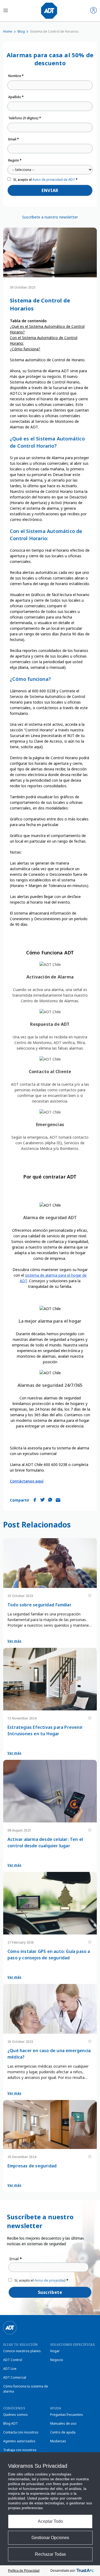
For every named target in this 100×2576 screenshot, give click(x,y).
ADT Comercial (15, 2377)
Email (14, 139)
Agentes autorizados (19, 2441)
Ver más (14, 1641)
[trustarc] (85, 2571)
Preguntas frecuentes (67, 2415)
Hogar (55, 2351)
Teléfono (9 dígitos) (25, 118)
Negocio (57, 2360)
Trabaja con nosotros (20, 2450)
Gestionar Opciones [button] (50, 2538)
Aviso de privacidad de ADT (54, 180)
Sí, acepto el (45, 180)
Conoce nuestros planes (22, 2351)
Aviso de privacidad (50, 2280)
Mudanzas (58, 2441)
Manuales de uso (63, 2423)
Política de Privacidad (24, 2571)
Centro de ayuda (63, 2432)
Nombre (16, 76)
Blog (21, 31)
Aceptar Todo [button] (50, 2521)
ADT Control (13, 2360)
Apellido (16, 97)
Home (8, 31)
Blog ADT (11, 2423)
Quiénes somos (15, 2415)
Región (15, 160)
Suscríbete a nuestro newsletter (50, 217)
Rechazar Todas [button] (50, 2554)
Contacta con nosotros (21, 2432)
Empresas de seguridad (32, 2166)
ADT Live (10, 2369)
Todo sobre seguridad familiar (39, 1605)
